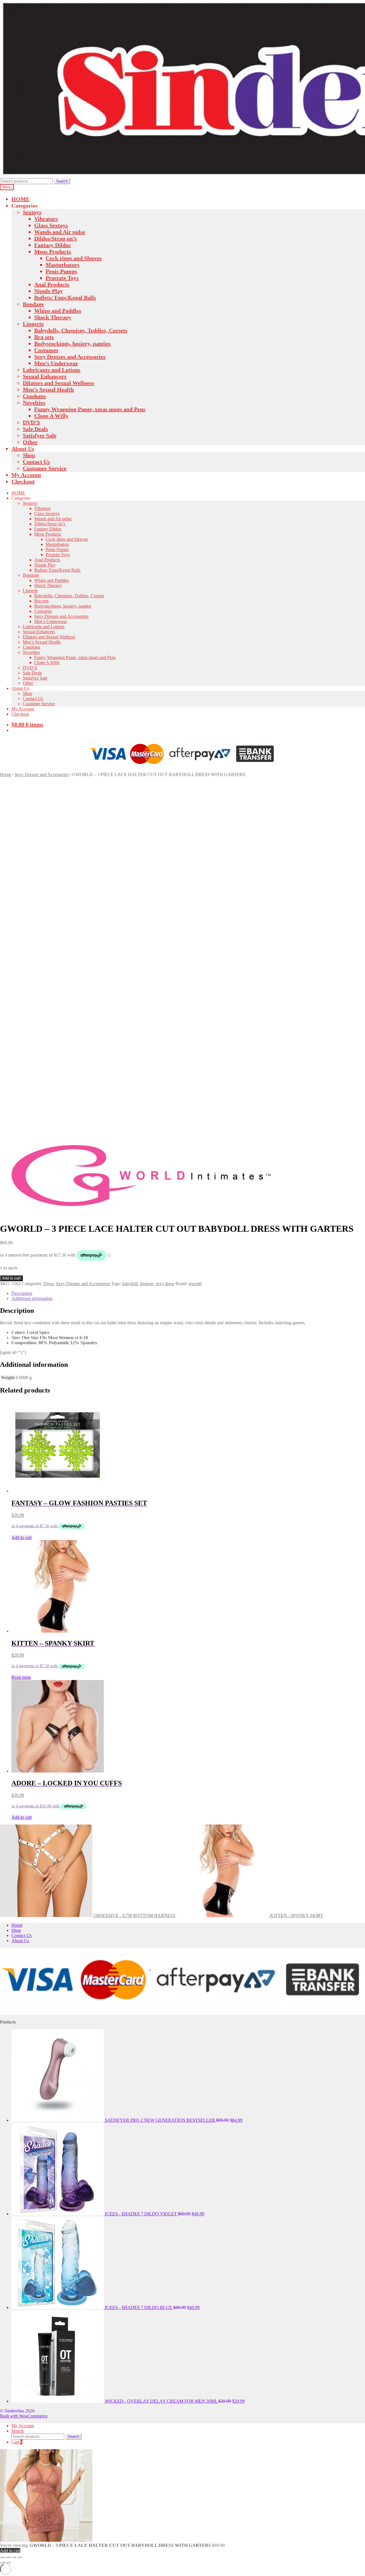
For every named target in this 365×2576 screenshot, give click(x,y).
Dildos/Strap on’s (55, 238)
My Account (26, 475)
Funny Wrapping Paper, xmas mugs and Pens (90, 409)
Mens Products (53, 252)
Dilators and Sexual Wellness (58, 383)
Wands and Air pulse (60, 232)
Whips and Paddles (58, 311)
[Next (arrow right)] (8, 2562)
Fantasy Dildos (52, 245)
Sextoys (32, 212)
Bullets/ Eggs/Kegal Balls (65, 298)
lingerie (147, 1284)
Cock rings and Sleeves (74, 258)
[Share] (14, 2557)
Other (30, 442)
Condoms (34, 396)
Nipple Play (48, 291)
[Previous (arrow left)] (2, 2562)
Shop (29, 455)
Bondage (33, 304)
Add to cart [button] (22, 1537)
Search (62, 181)
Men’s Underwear (56, 363)
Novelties (34, 403)
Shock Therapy (53, 317)
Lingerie (33, 324)
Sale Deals (35, 429)
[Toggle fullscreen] (8, 2557)
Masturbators (63, 265)
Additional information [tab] (32, 1298)
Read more (21, 1677)
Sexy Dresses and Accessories (70, 357)
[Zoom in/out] (2, 2557)
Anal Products (52, 284)
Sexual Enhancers (45, 376)
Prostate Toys (62, 278)
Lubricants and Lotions (52, 370)
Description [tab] (22, 1293)
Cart (17, 2442)
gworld (195, 1284)
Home (6, 774)
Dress (48, 1284)
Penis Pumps (61, 271)
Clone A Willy (51, 416)
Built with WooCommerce (24, 2416)
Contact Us (36, 462)
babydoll (130, 1284)
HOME (21, 199)
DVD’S (31, 422)
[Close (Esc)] (19, 2557)
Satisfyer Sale (40, 435)
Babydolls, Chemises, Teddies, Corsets (81, 330)
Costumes (46, 350)
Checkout (23, 481)
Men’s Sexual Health (48, 389)
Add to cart (11, 1278)
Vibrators (46, 219)
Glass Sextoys (51, 225)
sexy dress (165, 1284)
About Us (23, 449)
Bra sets (44, 337)
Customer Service (45, 468)
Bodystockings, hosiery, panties (72, 343)
